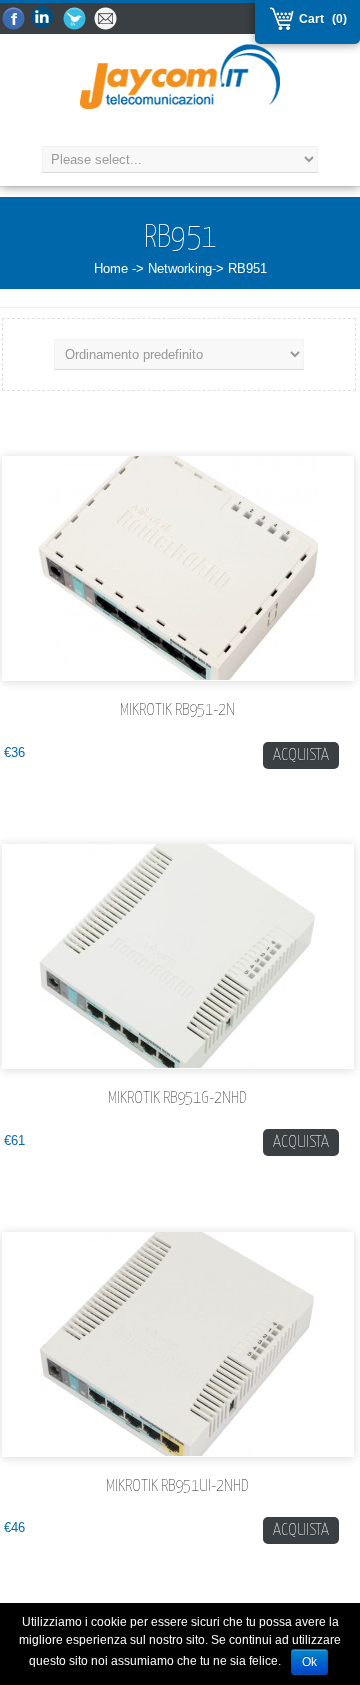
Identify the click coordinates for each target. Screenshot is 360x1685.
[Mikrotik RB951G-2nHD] (178, 956)
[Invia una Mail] (107, 19)
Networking (180, 268)
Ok (309, 1662)
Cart (309, 19)
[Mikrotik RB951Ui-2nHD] (178, 1344)
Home (111, 268)
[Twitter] (76, 19)
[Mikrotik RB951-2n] (178, 568)
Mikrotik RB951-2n (177, 710)
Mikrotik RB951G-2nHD (177, 1098)
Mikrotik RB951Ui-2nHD (177, 1486)
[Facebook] (14, 19)
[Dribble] (45, 19)
